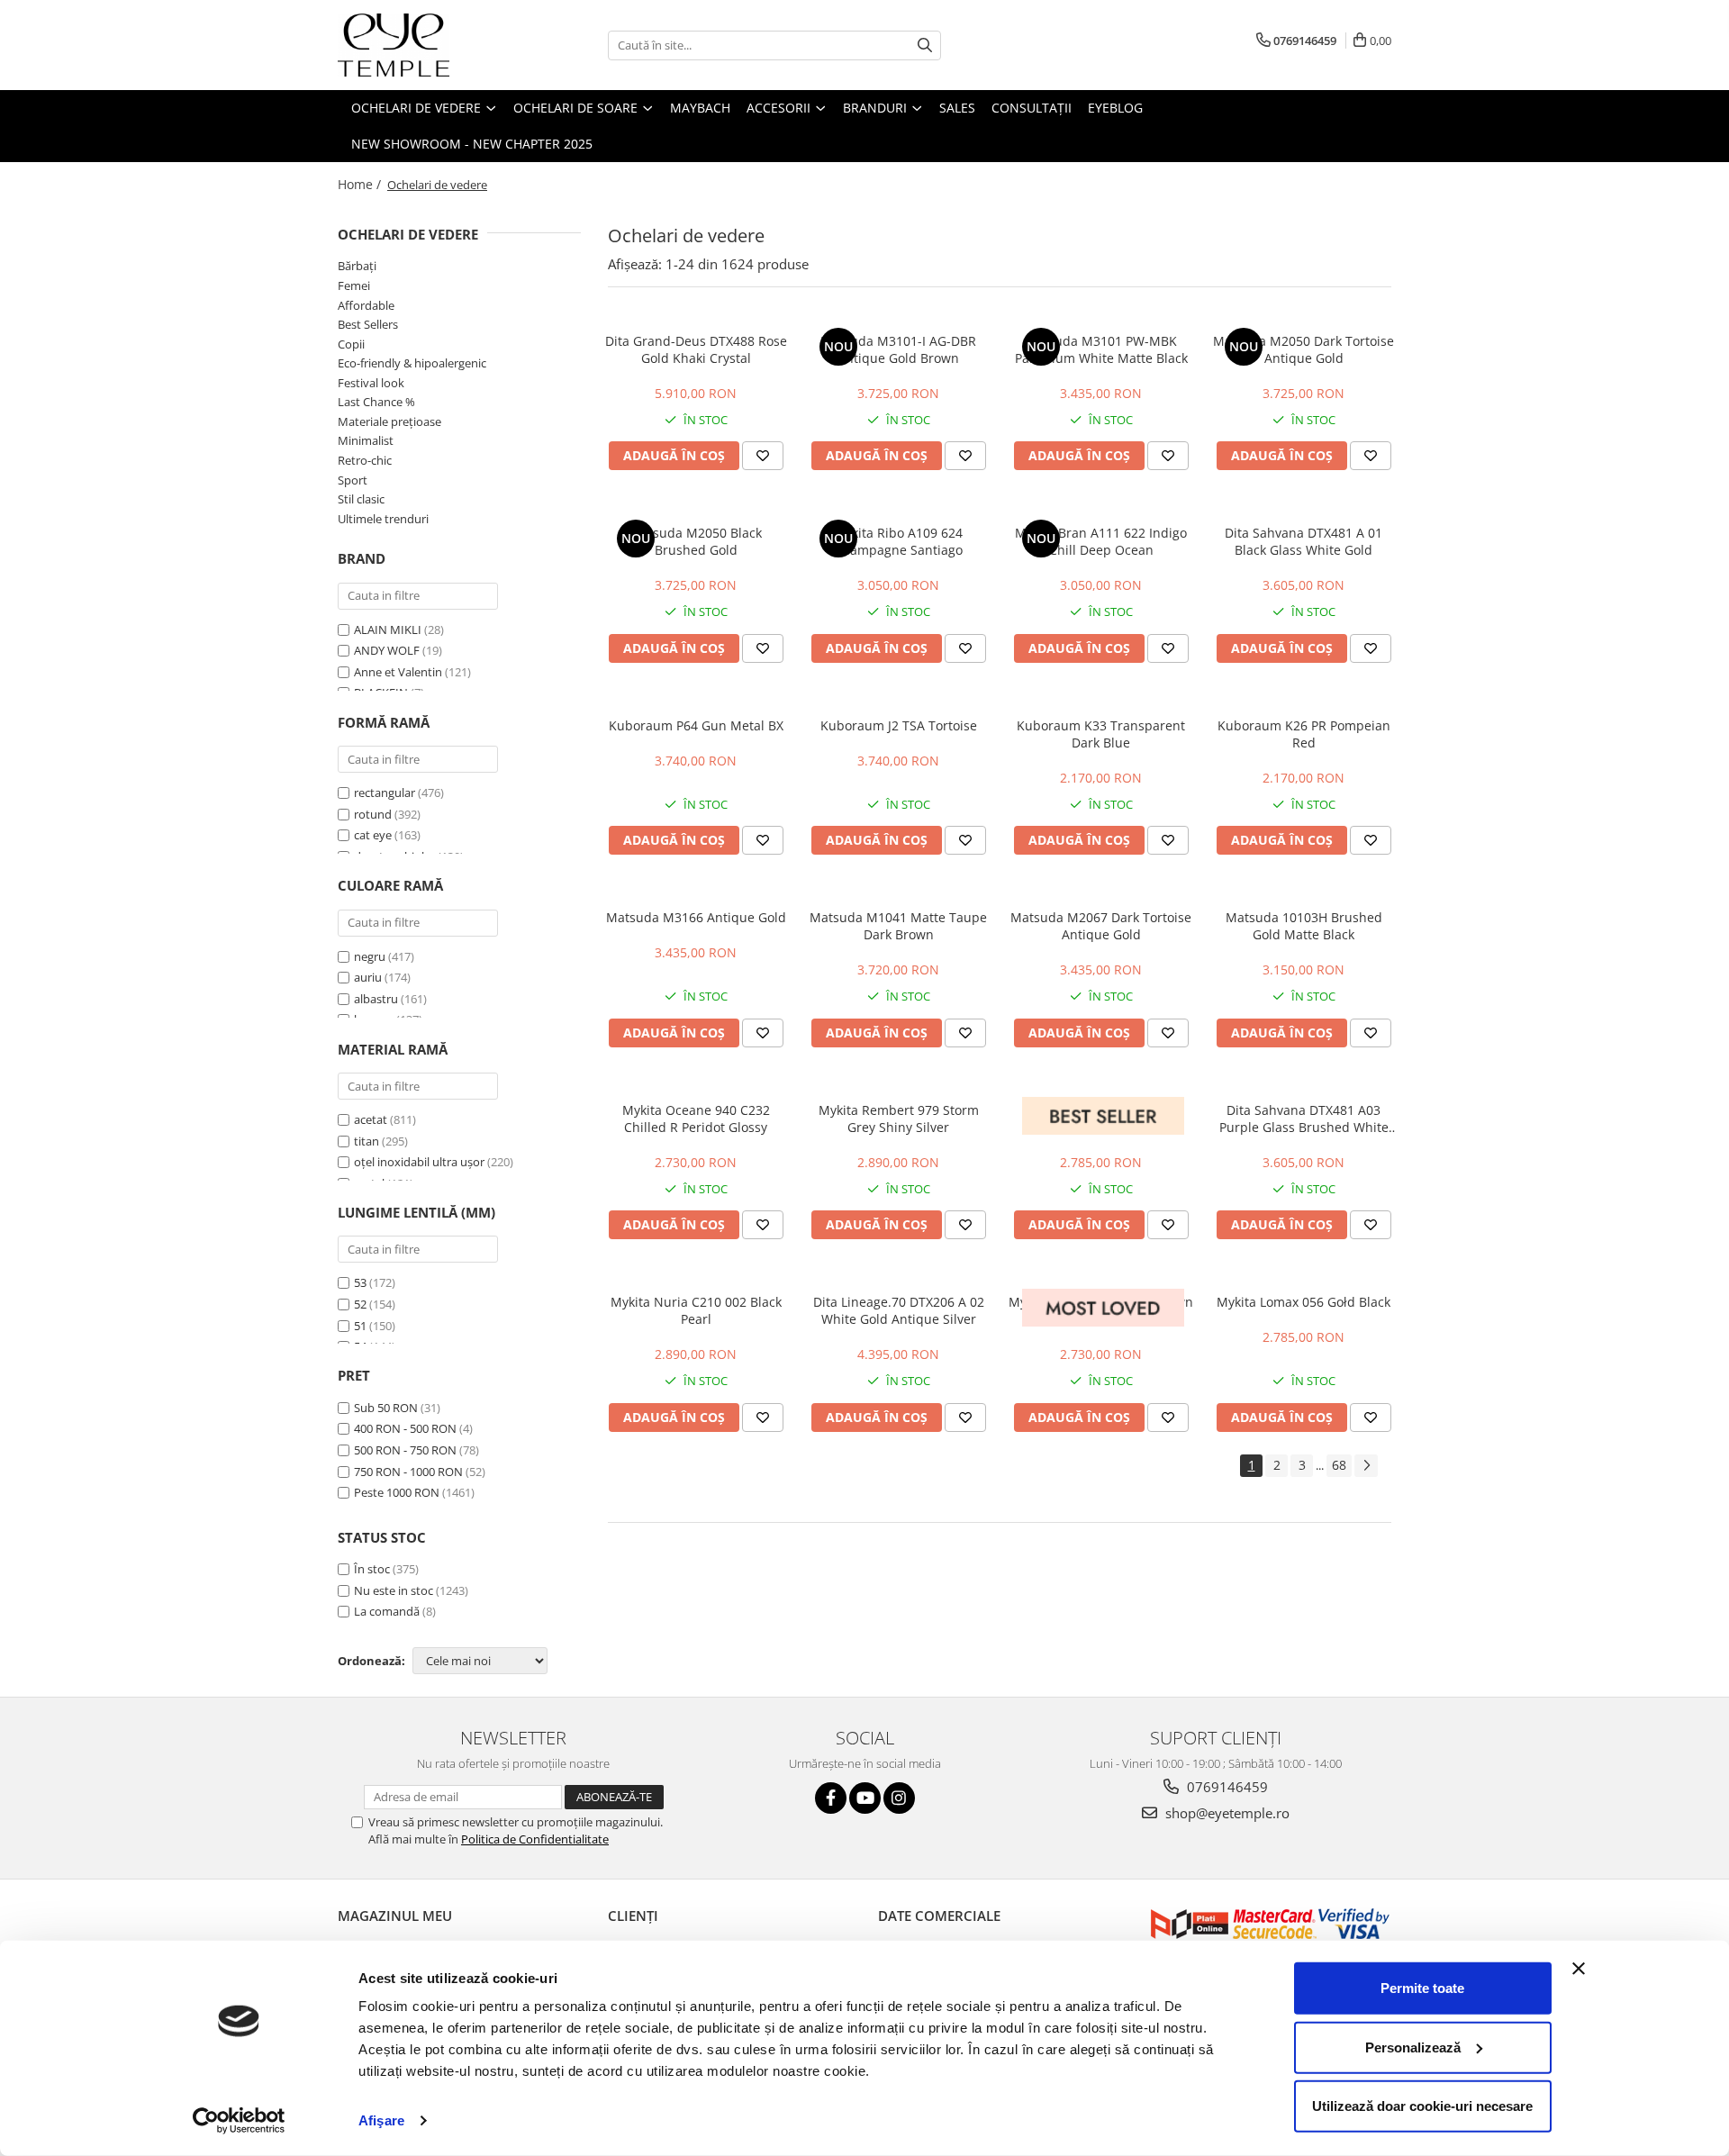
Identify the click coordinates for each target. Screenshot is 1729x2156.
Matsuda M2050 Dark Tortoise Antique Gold (1304, 349)
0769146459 (1226, 1787)
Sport (353, 480)
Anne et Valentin (398, 672)
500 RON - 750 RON (405, 1450)
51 (360, 1326)
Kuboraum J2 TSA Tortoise (899, 725)
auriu (368, 977)
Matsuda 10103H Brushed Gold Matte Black (1304, 926)
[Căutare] (925, 45)
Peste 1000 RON (397, 1492)
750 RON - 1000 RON (408, 1472)
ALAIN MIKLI (388, 630)
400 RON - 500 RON (405, 1428)
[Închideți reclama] (1579, 1969)
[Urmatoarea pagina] (1366, 1466)
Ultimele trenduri (383, 519)
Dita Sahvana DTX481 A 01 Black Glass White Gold (1304, 541)
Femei (354, 285)
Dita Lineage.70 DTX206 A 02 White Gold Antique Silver (899, 1310)
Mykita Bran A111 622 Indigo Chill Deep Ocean (1101, 541)
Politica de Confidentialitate (535, 1839)
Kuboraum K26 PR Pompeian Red (1304, 734)
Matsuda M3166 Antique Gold (696, 917)
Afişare (381, 2120)
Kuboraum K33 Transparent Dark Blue (1101, 734)
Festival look (371, 383)
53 (360, 1282)
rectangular (385, 793)
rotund (373, 814)
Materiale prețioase (389, 421)
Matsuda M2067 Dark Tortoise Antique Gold (1101, 926)
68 (1339, 1465)
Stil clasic (361, 499)
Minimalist (366, 440)
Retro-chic (365, 460)
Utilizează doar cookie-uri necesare (1422, 2106)
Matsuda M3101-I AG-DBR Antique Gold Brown (898, 349)
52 (360, 1304)
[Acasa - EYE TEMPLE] (428, 45)
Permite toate (1422, 1988)
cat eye (373, 835)
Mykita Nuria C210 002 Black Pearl (696, 1310)
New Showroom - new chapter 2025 (472, 144)
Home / (361, 184)
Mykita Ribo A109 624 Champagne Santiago (898, 541)
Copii (351, 344)
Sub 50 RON (386, 1408)
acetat (371, 1119)
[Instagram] (899, 1798)
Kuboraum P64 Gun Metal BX (696, 725)
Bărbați (357, 266)
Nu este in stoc (394, 1590)
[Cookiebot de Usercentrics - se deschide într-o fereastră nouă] (239, 2121)
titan (367, 1141)
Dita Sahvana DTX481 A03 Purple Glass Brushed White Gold (1304, 1119)
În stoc (372, 1569)
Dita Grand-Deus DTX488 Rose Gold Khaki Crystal (696, 349)
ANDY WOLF (387, 650)
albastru (376, 999)
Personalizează (1413, 2047)
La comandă (387, 1611)
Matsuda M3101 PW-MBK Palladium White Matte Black (1101, 349)
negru (370, 956)
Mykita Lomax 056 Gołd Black (1304, 1302)
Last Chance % (376, 402)
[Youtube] (865, 1798)
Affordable (366, 305)
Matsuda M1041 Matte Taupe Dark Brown (898, 926)
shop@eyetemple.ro (1226, 1813)
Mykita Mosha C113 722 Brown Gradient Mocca (1101, 1310)
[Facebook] (831, 1798)
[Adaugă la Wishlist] (763, 456)
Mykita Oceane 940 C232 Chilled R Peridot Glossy (696, 1119)
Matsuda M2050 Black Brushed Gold (696, 541)
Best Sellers (368, 324)
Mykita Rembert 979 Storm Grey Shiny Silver (899, 1119)
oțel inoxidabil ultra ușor (419, 1162)
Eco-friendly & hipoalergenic (412, 363)
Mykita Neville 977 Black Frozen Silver (1101, 1119)
